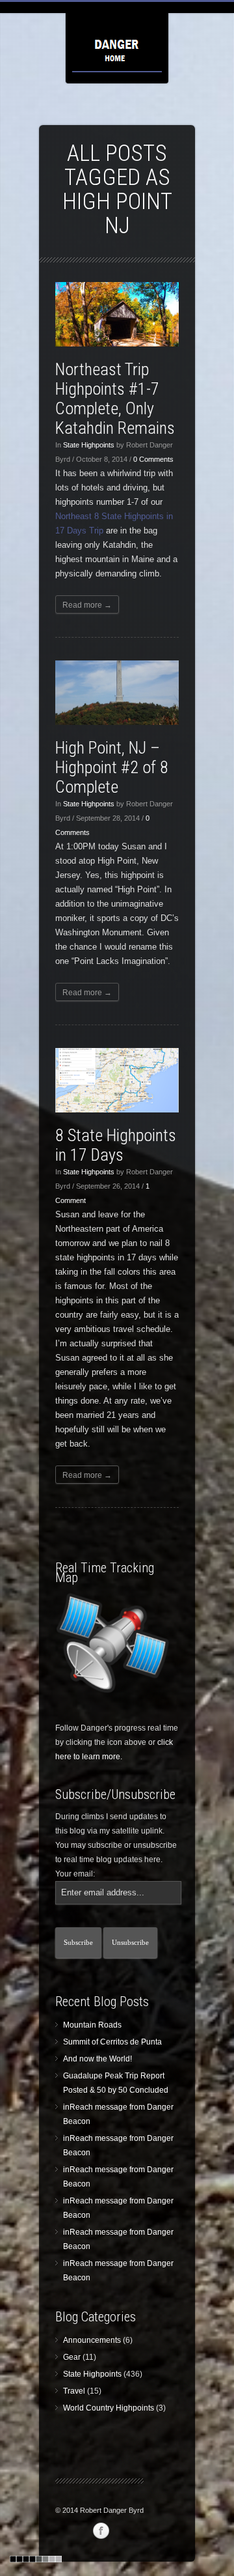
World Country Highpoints (109, 2408)
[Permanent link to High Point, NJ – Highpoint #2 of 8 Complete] (117, 693)
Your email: (75, 1874)
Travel (74, 2391)
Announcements (92, 2340)
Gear (72, 2357)
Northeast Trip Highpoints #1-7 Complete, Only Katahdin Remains (115, 399)
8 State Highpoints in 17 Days (116, 1145)
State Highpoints (89, 445)
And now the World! (97, 2059)
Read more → (87, 605)
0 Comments (153, 459)
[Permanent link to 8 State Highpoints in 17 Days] (117, 1080)
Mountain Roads (92, 2025)
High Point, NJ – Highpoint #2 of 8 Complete (112, 767)
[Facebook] (101, 2531)
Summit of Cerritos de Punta (112, 2042)
